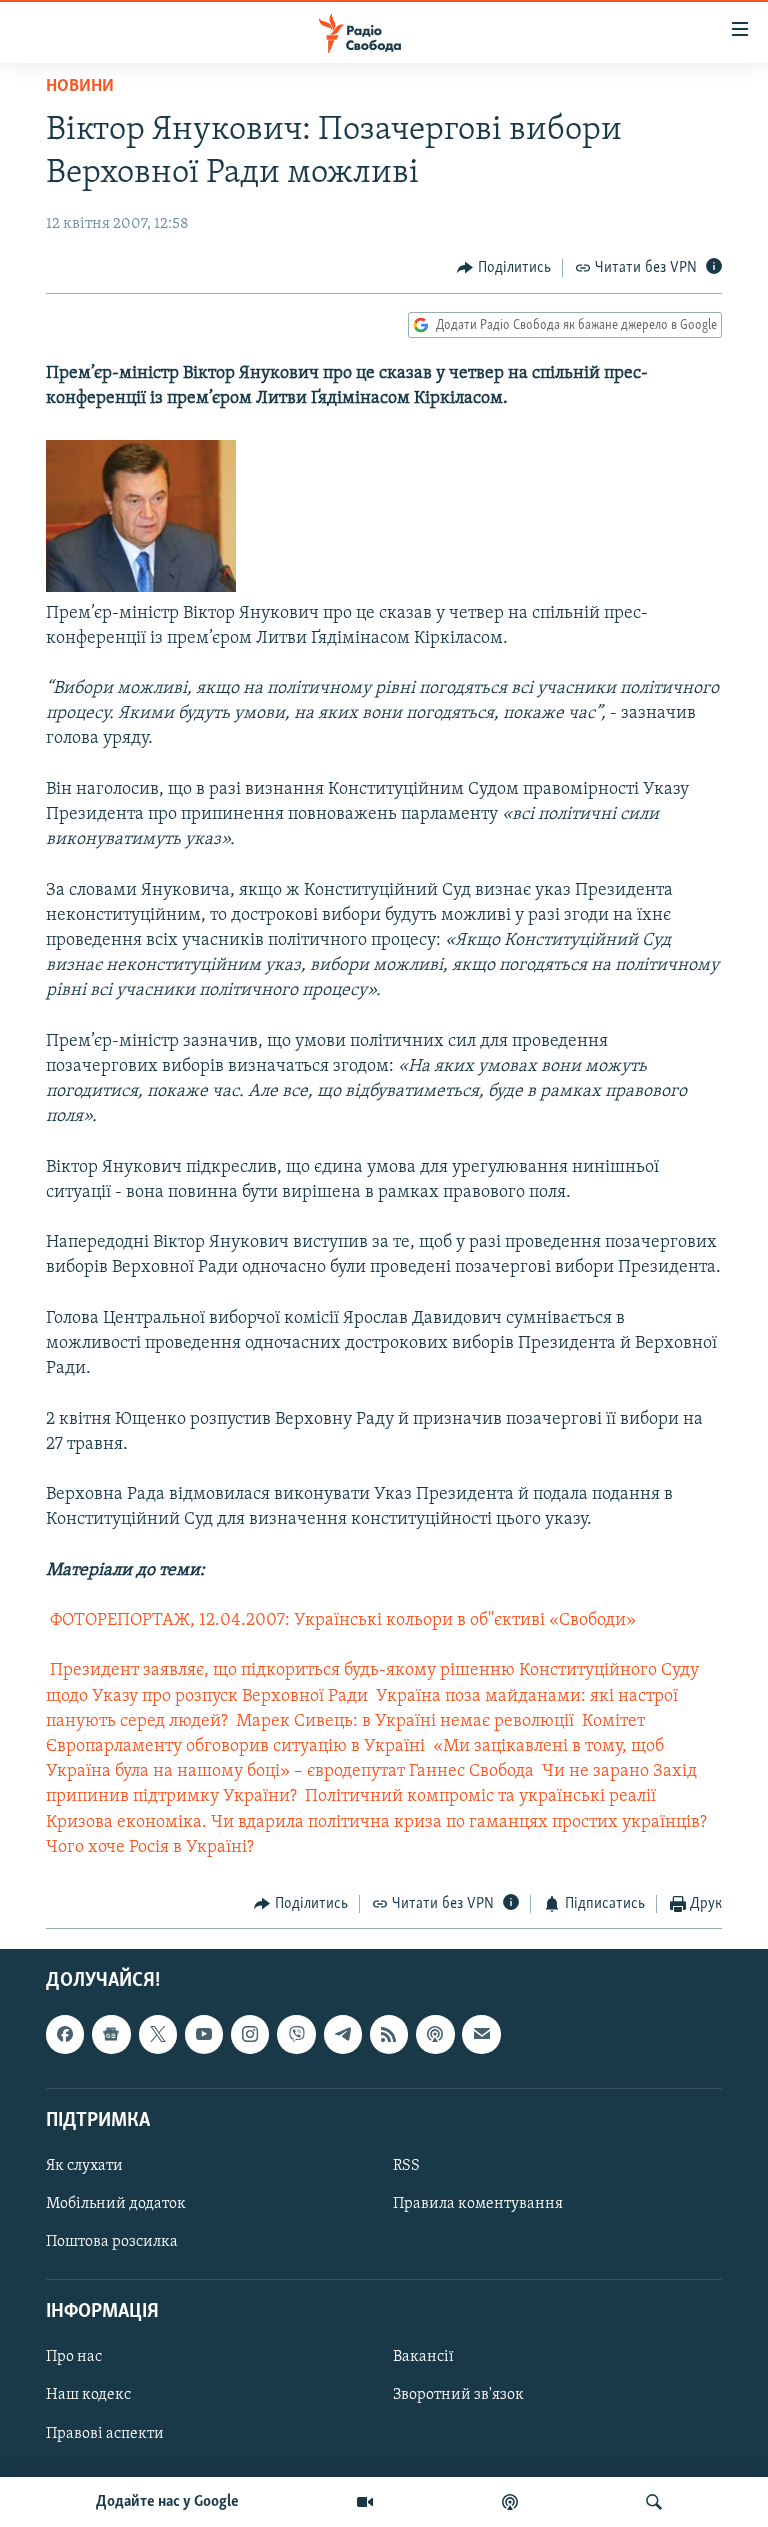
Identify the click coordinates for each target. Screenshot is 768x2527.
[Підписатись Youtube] (204, 2035)
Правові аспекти (105, 2434)
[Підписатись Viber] (296, 2035)
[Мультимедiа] (365, 2502)
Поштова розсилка (112, 2242)
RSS (406, 2166)
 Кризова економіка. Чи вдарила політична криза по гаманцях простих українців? (376, 1823)
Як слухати (84, 2166)
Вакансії (423, 2358)
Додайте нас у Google (167, 2502)
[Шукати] (654, 2502)
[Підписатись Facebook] (65, 2035)
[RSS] (389, 2035)
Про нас (74, 2358)
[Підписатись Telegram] (343, 2035)
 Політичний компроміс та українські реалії (478, 1797)
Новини (80, 87)
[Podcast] (435, 2035)
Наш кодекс (88, 2396)
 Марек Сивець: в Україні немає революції (403, 1722)
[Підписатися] (481, 2035)
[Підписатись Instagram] (250, 2035)
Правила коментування (478, 2204)
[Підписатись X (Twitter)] (158, 2035)
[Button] (504, 268)
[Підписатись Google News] (111, 2035)
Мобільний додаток (116, 2204)
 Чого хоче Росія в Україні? (150, 1848)
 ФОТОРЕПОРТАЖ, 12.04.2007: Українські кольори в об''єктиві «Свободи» (341, 1621)
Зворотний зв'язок (458, 2396)
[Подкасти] (510, 2502)
